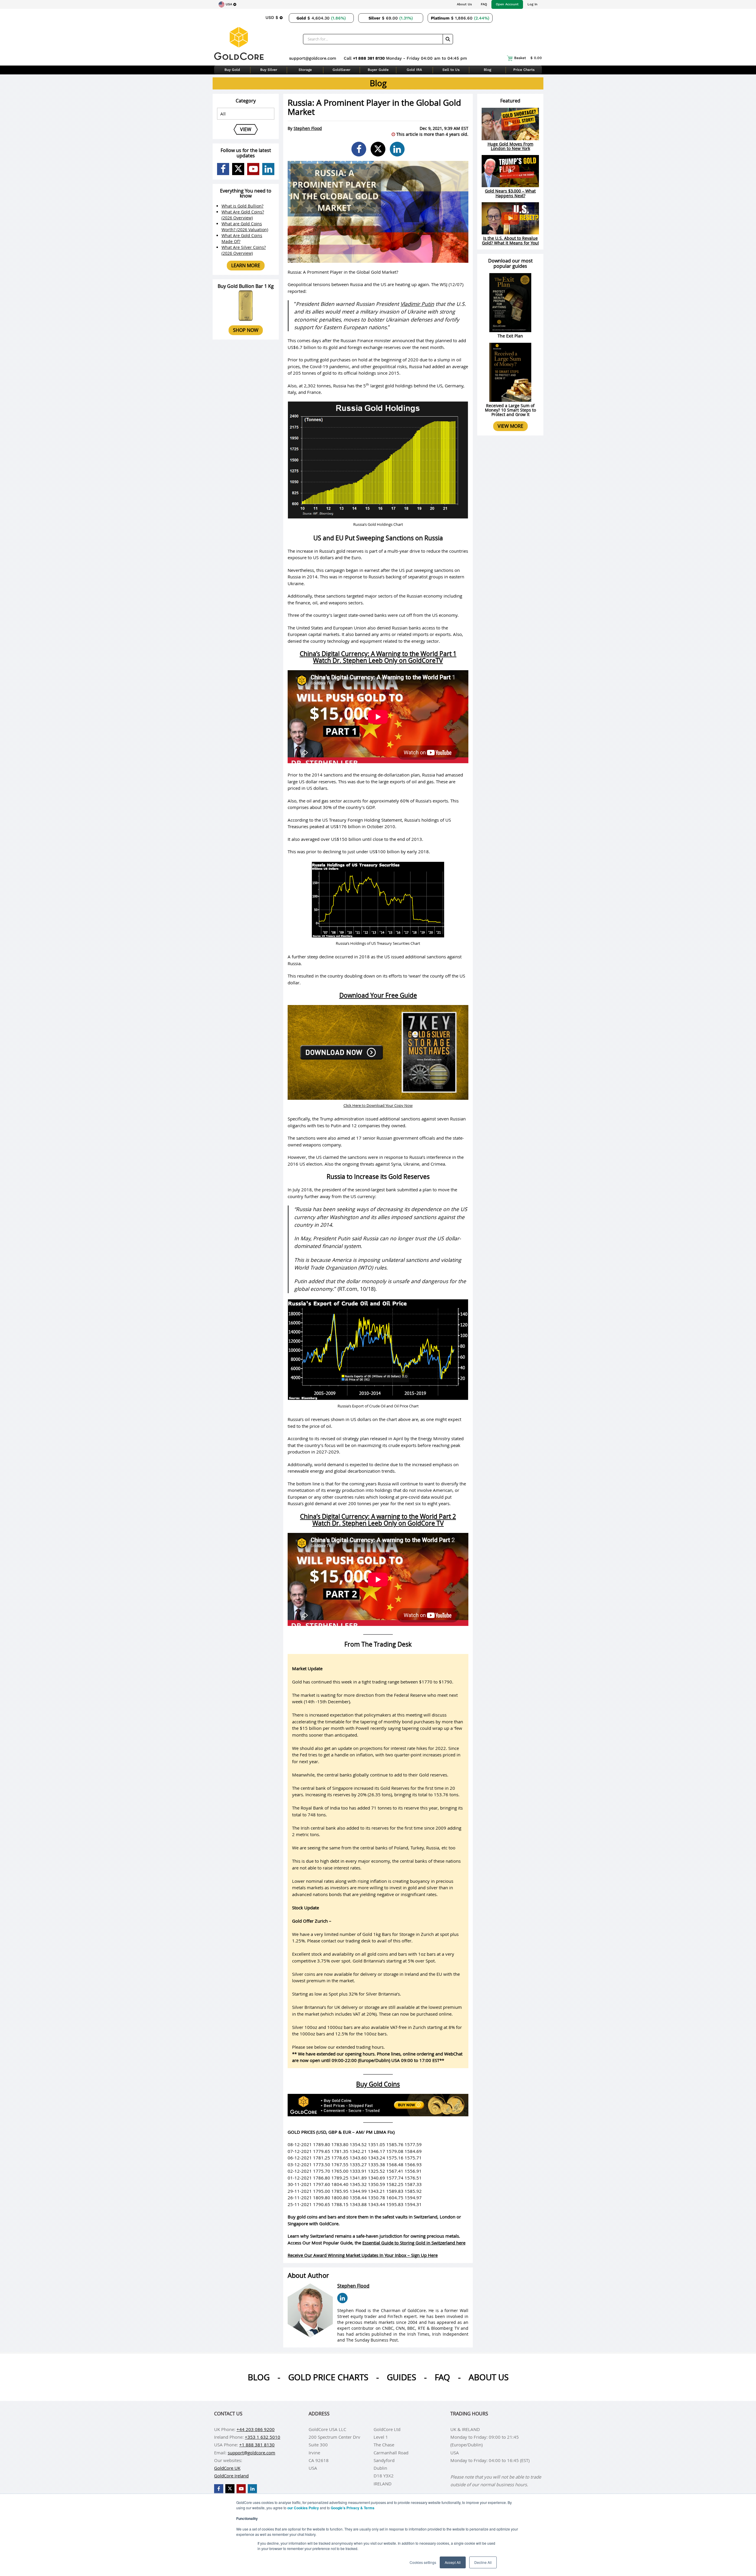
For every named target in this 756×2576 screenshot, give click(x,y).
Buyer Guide (378, 70)
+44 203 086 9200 (256, 2429)
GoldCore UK (227, 2468)
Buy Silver (269, 70)
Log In (532, 4)
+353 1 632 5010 (263, 2437)
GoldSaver (342, 70)
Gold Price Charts (328, 2377)
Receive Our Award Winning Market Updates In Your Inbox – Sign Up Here (363, 2255)
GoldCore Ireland (231, 2476)
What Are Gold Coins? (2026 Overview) (243, 215)
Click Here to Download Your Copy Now (378, 1105)
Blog (487, 70)
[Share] (359, 149)
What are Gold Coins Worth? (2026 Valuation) (245, 227)
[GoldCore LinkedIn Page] (268, 169)
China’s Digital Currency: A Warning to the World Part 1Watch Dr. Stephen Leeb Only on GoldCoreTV (378, 657)
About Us (464, 4)
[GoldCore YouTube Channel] (253, 169)
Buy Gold (232, 70)
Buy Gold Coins (378, 2084)
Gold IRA (414, 70)
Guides (401, 2377)
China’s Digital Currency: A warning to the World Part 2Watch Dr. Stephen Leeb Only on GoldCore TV (378, 1520)
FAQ (484, 4)
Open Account (507, 4)
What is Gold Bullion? (242, 206)
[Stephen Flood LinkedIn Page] (342, 2298)
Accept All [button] (453, 2562)
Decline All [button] (483, 2562)
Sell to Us (451, 70)
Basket (528, 58)
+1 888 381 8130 (369, 58)
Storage (305, 70)
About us (489, 2377)
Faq (442, 2377)
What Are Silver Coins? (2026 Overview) (244, 250)
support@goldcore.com (313, 58)
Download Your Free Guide (378, 995)
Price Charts (524, 70)
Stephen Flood (308, 128)
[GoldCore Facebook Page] (223, 169)
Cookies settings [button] (423, 2562)
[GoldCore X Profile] (238, 169)
